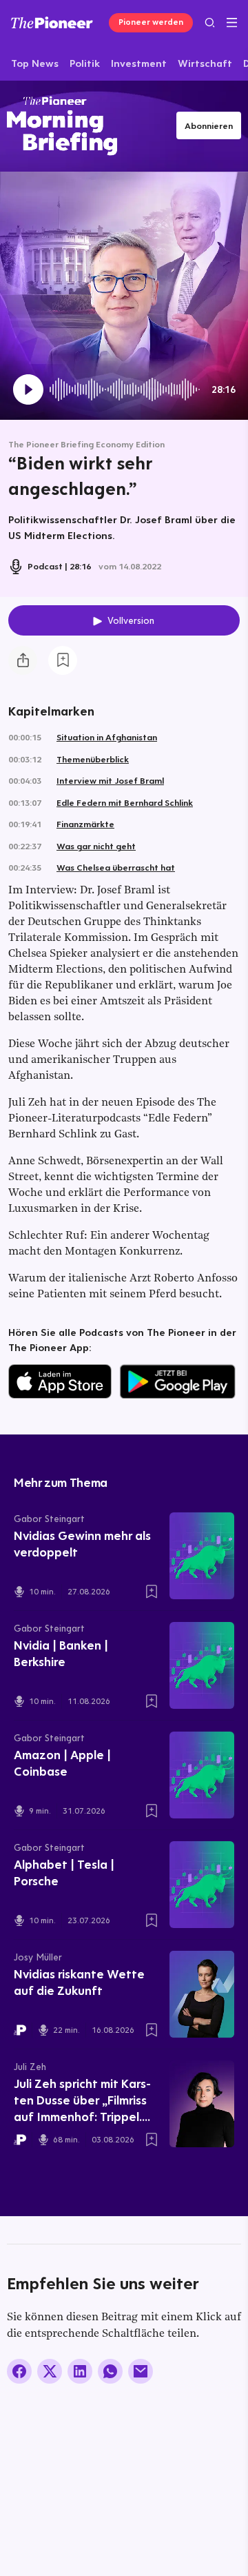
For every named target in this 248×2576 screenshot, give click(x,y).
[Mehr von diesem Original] (62, 126)
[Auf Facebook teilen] (19, 2371)
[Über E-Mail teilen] (141, 2371)
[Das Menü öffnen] (232, 23)
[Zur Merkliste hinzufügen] (63, 660)
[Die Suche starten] (210, 22)
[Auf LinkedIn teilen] (80, 2371)
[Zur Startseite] (52, 22)
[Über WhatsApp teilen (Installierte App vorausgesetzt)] (110, 2371)
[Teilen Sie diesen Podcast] (23, 660)
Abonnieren (209, 125)
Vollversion (131, 620)
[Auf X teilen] (50, 2371)
